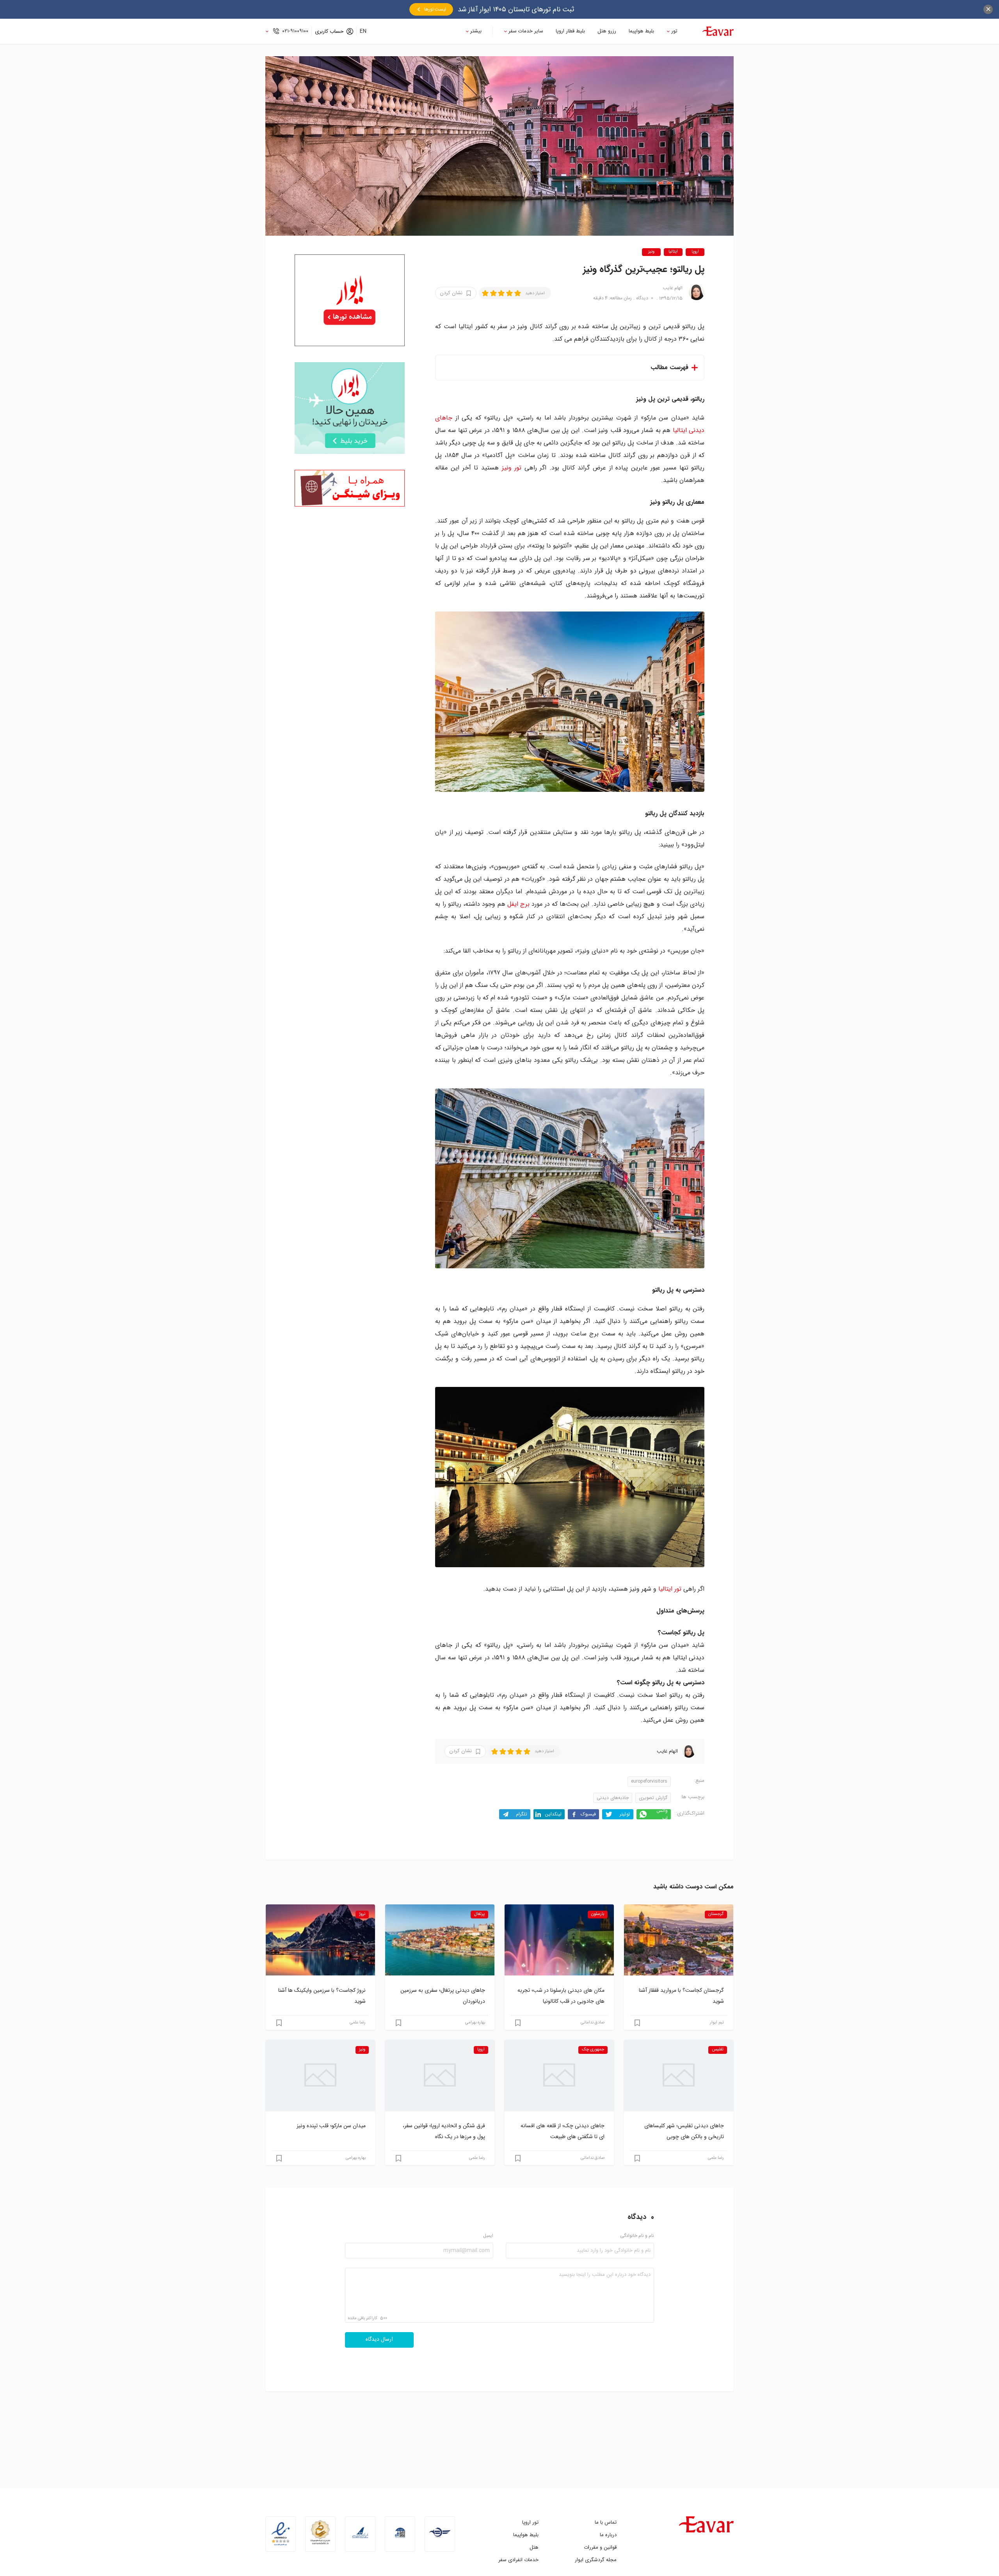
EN (363, 31)
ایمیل (488, 2236)
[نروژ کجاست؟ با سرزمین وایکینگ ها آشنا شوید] (320, 1940)
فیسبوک (588, 1814)
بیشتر (476, 31)
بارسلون (598, 1914)
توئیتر (625, 1814)
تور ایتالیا (670, 1589)
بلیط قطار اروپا (570, 31)
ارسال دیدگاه (379, 2340)
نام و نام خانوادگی (637, 2236)
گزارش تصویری (653, 1798)
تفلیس (718, 2050)
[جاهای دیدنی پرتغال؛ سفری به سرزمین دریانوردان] (440, 1940)
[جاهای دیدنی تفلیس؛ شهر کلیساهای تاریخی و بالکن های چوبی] (679, 2075)
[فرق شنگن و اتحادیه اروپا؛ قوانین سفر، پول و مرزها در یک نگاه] (440, 2075)
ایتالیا (673, 252)
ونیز (651, 252)
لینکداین (553, 1814)
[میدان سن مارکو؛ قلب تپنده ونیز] (320, 2075)
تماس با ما (606, 2522)
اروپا (695, 252)
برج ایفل (518, 904)
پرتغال (479, 1914)
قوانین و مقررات (600, 2547)
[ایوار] (718, 31)
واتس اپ (662, 1814)
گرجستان (716, 1914)
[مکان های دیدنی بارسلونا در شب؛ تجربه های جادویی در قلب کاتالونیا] (559, 1940)
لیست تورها (435, 9)
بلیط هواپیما (641, 31)
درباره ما (608, 2535)
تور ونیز (512, 468)
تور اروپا (530, 2522)
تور (674, 31)
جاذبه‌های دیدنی (613, 1798)
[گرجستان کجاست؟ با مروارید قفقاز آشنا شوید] (679, 1940)
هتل (534, 2547)
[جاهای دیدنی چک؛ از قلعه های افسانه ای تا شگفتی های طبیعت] (559, 2075)
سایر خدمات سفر (526, 31)
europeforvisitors (649, 1781)
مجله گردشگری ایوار (596, 2560)
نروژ (362, 1914)
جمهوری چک (593, 2050)
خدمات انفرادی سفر (518, 2560)
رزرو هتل (607, 31)
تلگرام (522, 1814)
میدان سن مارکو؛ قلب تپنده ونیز (331, 2126)
